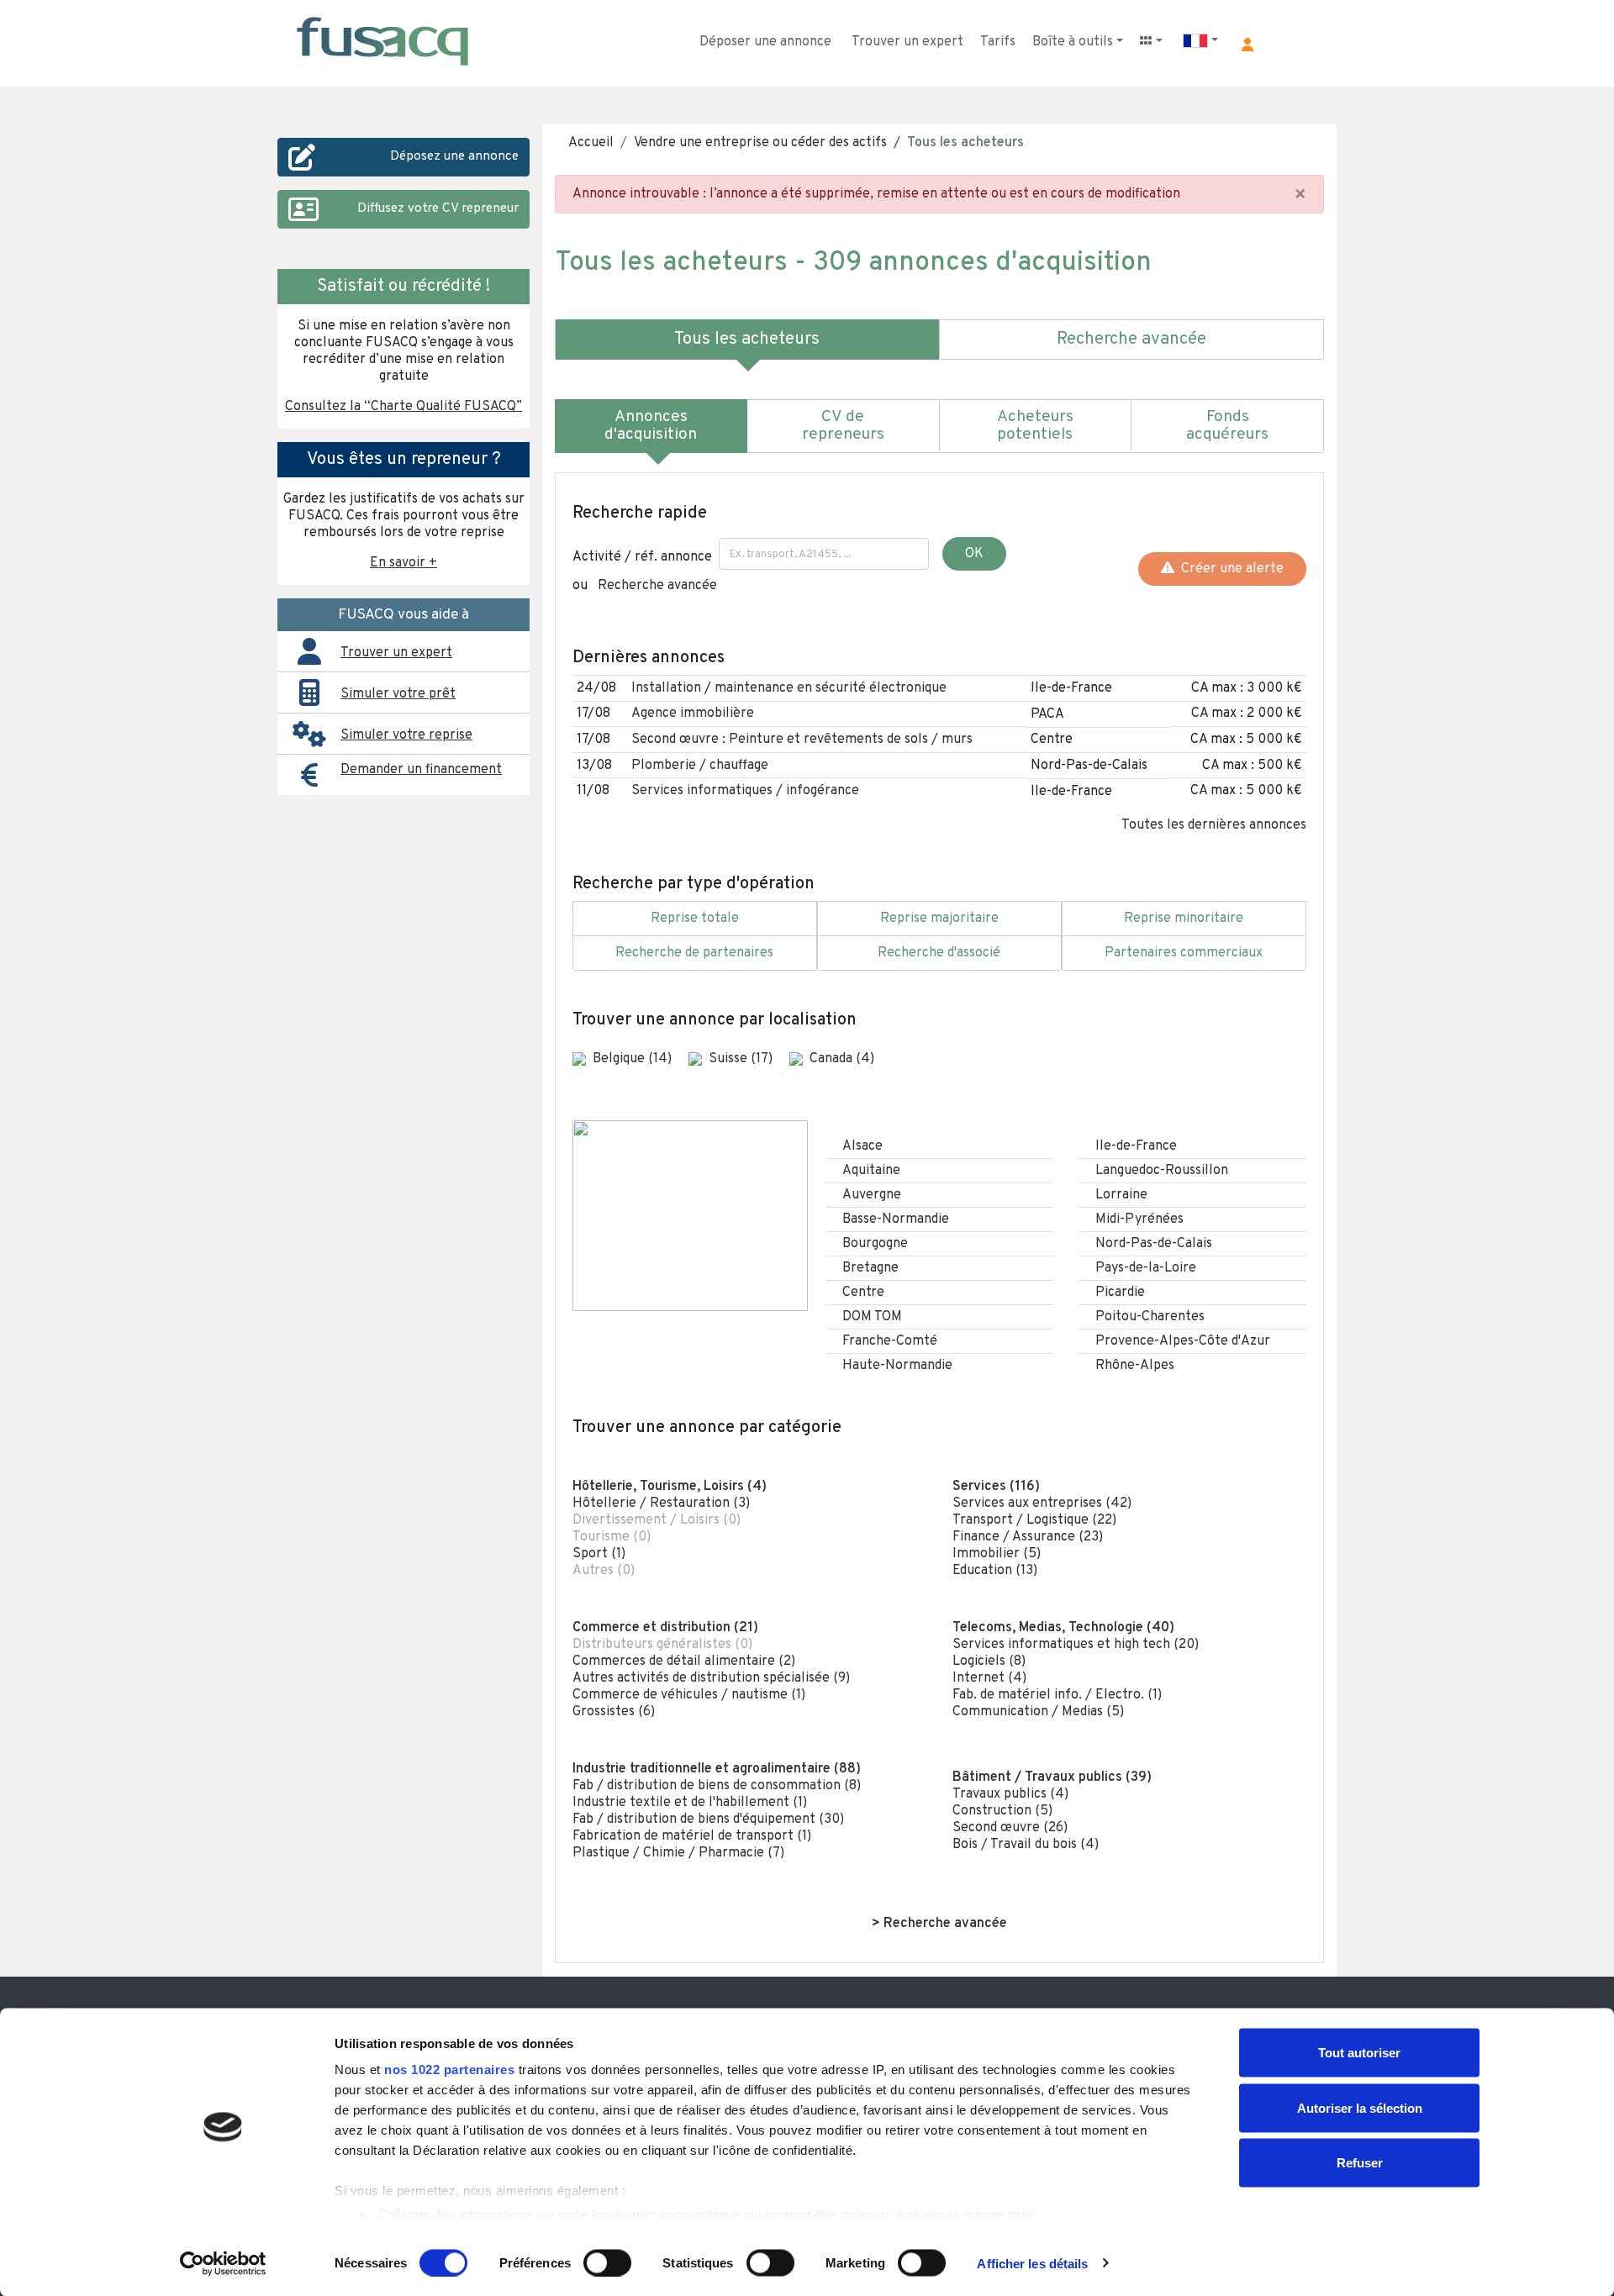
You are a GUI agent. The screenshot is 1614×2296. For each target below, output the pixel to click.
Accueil (591, 143)
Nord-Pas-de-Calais (1154, 1244)
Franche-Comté (890, 1341)
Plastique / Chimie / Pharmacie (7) (678, 1853)
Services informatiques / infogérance (745, 791)
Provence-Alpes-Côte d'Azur (1183, 1341)
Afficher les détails (1032, 2263)
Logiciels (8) (989, 1661)
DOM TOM (872, 1317)
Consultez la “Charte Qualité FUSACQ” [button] (403, 407)
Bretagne (870, 1268)
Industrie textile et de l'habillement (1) (690, 1803)
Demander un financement (421, 770)
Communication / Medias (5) (1038, 1712)
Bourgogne (875, 1244)
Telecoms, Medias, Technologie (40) (1063, 1628)
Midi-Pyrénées (1139, 1219)
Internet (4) (989, 1678)
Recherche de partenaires (694, 953)
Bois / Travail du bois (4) (1026, 1845)
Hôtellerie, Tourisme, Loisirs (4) (670, 1487)
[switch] (607, 2262)
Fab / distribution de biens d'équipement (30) (708, 1819)
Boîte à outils (1073, 42)
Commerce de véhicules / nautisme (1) (689, 1695)
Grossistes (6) (614, 1712)
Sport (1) (599, 1554)
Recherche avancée (657, 586)
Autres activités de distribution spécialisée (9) (711, 1678)
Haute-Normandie (897, 1366)
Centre (863, 1293)
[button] (1247, 45)
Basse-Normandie (896, 1219)
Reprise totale (695, 919)
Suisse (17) (742, 1059)
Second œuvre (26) (1010, 1828)
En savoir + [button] (403, 563)
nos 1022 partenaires (449, 2070)
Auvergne (872, 1195)
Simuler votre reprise (406, 735)
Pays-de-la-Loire (1146, 1268)
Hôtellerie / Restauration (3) (661, 1503)
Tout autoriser (1359, 2053)
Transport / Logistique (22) (1034, 1520)
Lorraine (1121, 1195)
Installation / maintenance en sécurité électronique (789, 688)
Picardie (1120, 1293)
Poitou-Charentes (1150, 1317)
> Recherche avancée (939, 1924)
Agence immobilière (693, 714)
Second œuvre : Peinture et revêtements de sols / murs (802, 740)
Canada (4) (842, 1059)
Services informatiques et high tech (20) (1076, 1645)
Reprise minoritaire (1184, 919)
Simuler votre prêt (398, 694)
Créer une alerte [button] (1229, 569)
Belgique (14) (634, 1059)
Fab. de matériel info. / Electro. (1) (1057, 1695)
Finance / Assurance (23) (1028, 1537)
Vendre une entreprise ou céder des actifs (760, 143)
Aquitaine (871, 1171)
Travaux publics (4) (1010, 1794)
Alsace (862, 1146)
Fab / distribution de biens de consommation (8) (717, 1786)
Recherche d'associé (939, 953)
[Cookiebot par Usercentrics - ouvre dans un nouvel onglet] (223, 2263)
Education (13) (995, 1571)
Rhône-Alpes (1135, 1366)
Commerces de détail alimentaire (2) (684, 1661)
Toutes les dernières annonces (1214, 825)
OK (974, 554)
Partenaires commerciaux (1184, 953)
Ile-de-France (1136, 1146)
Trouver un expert (907, 42)
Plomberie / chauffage (700, 766)
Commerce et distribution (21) (665, 1628)
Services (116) (996, 1487)
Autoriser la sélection (1360, 2107)
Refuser (1360, 2163)
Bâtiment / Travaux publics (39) (1052, 1777)
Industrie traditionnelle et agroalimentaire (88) (717, 1769)
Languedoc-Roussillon (1162, 1171)
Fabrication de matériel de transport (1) (692, 1836)
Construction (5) (1002, 1811)
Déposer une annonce (765, 42)
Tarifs (998, 42)
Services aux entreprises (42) (1042, 1503)
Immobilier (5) (997, 1554)
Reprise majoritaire (939, 919)
